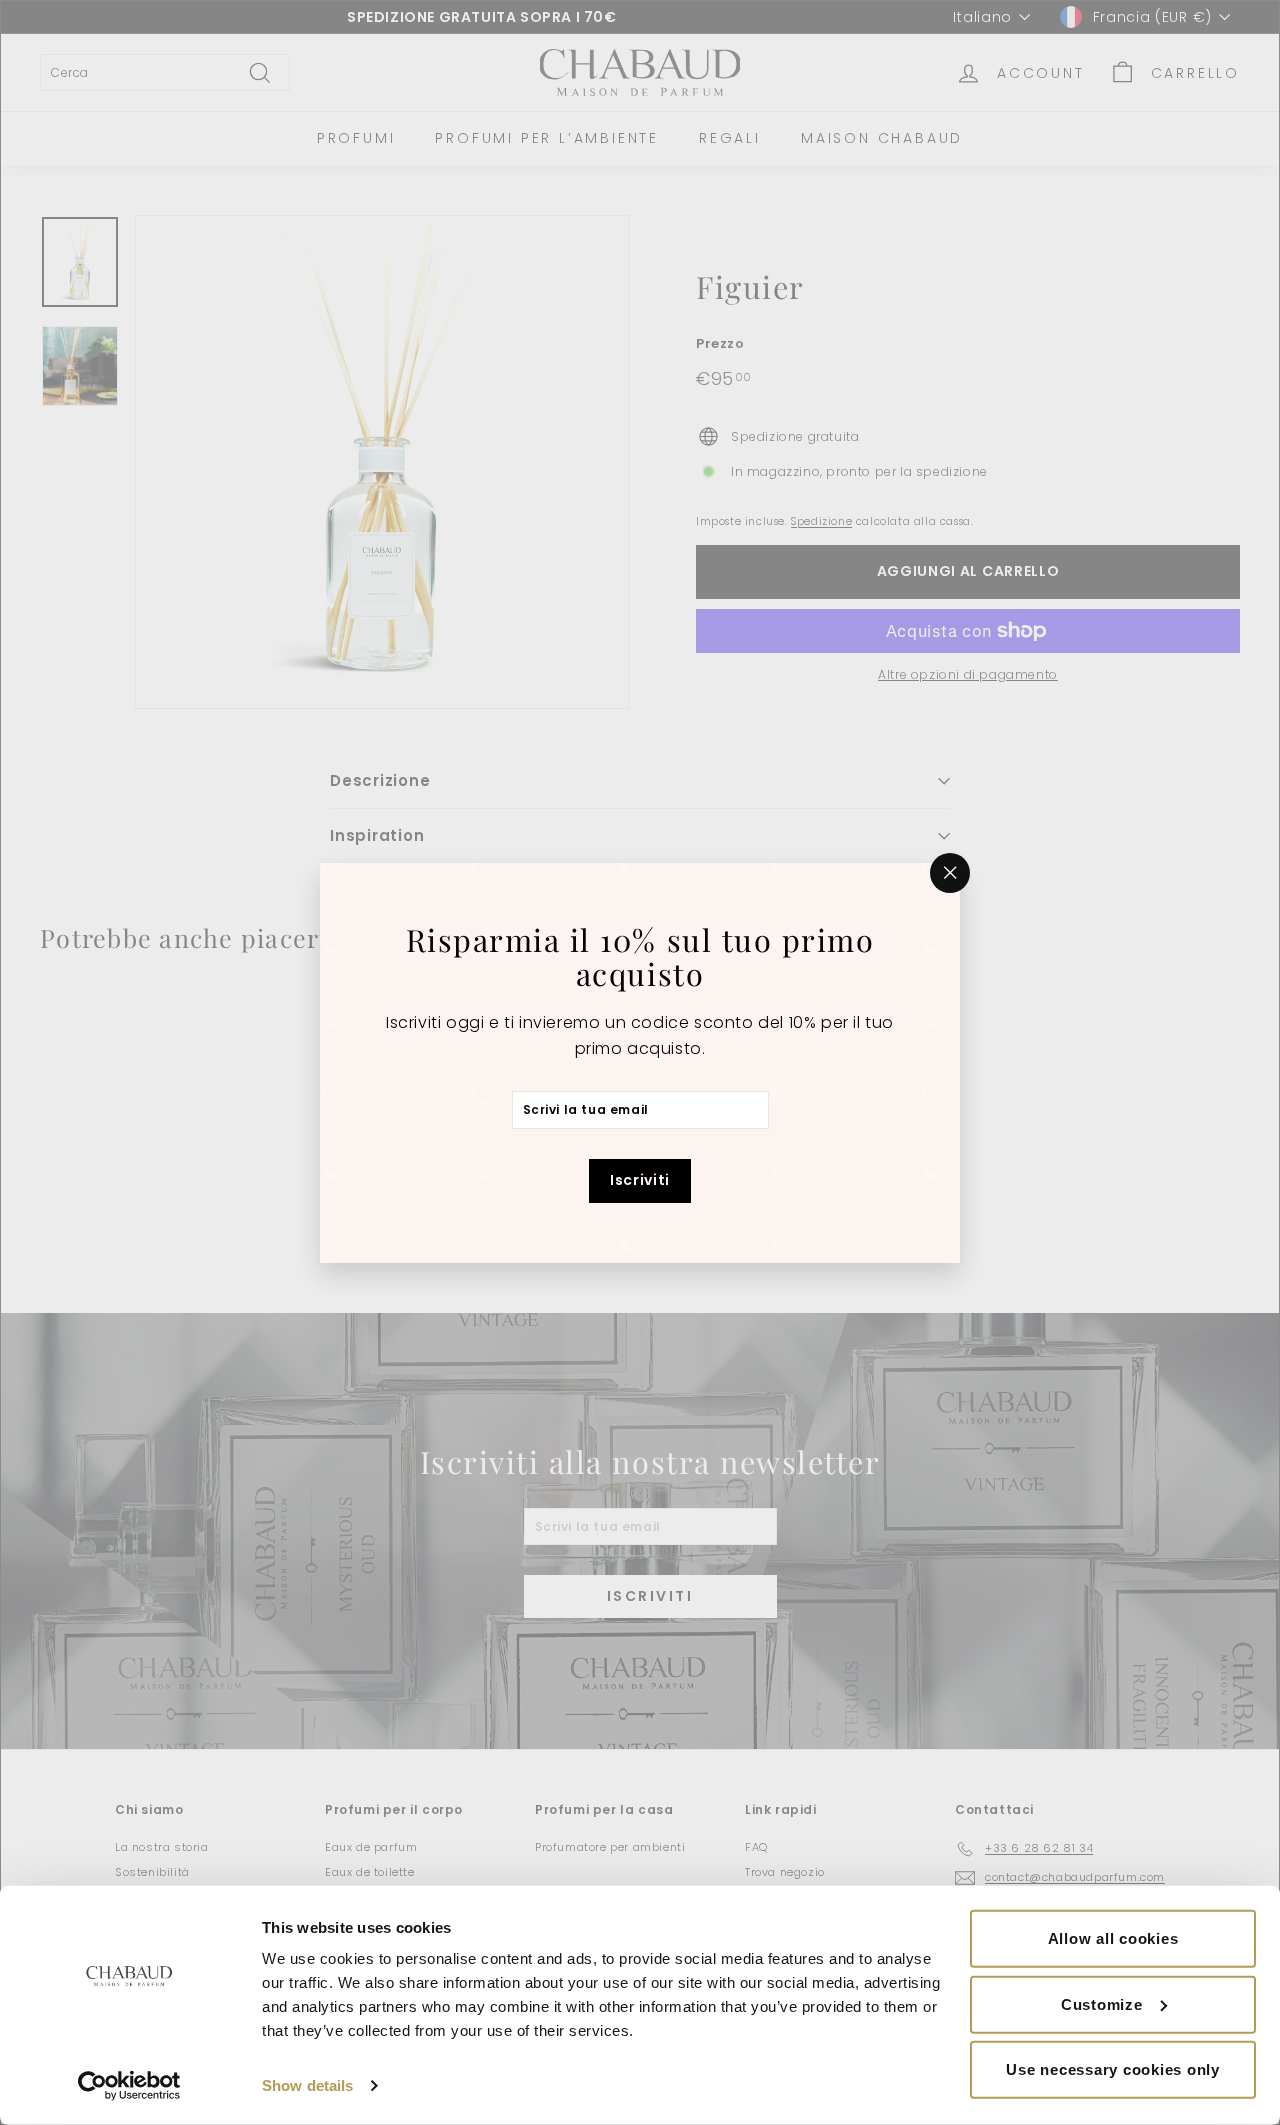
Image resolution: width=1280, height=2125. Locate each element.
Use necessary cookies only (1113, 2069)
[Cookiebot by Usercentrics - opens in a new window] (129, 2086)
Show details (307, 2085)
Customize (1102, 2003)
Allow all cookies (1113, 1938)
